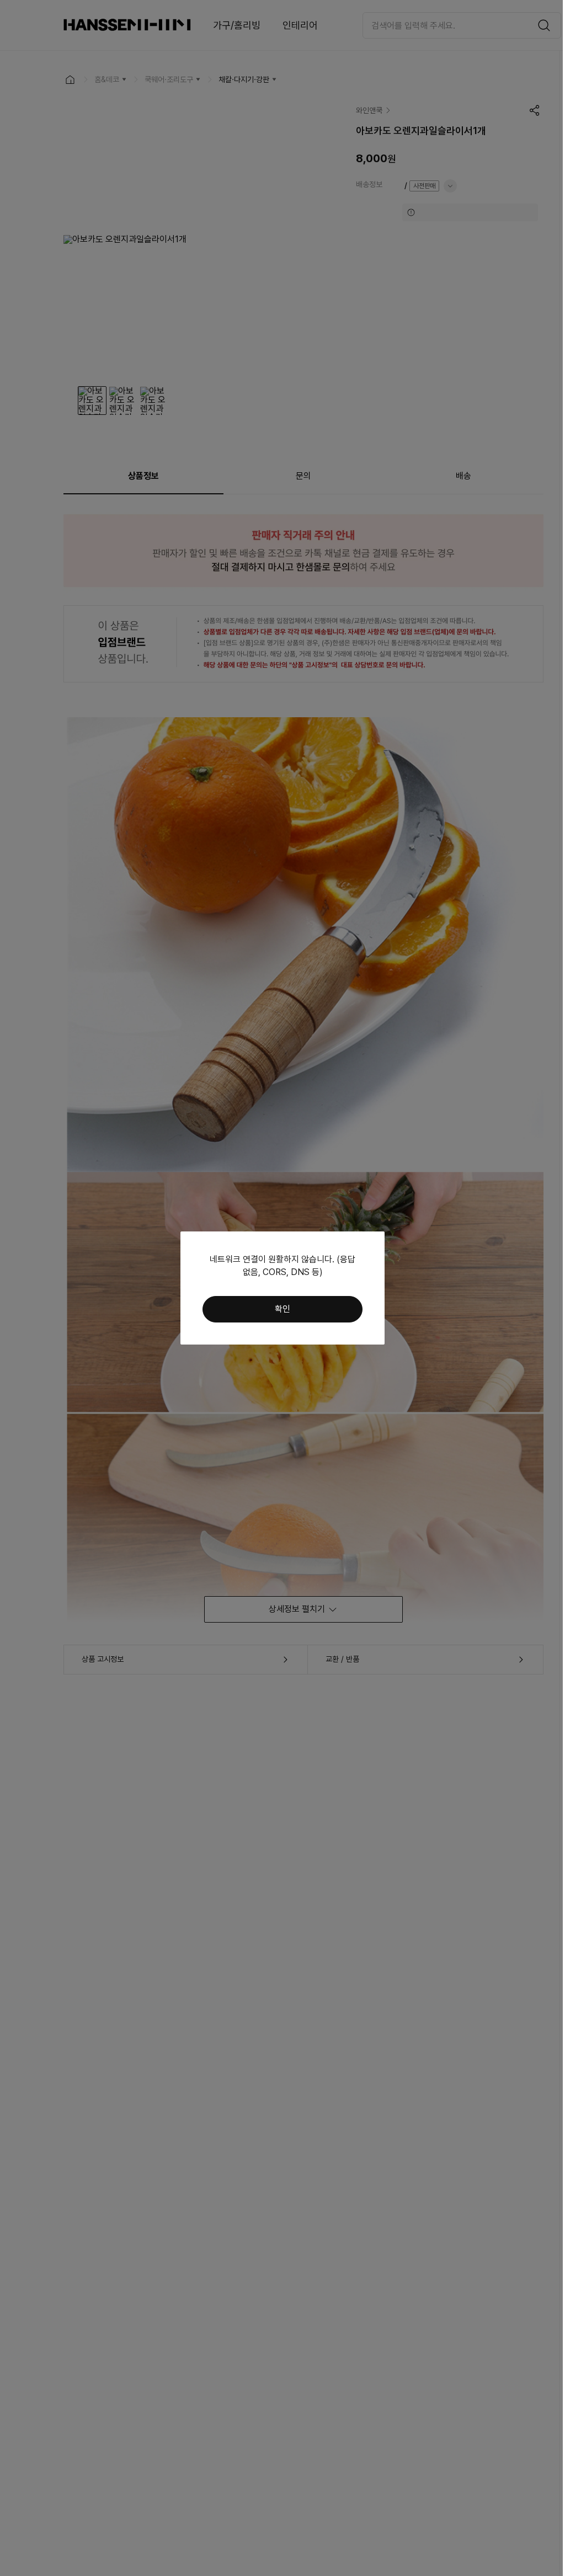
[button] (282, 1309)
